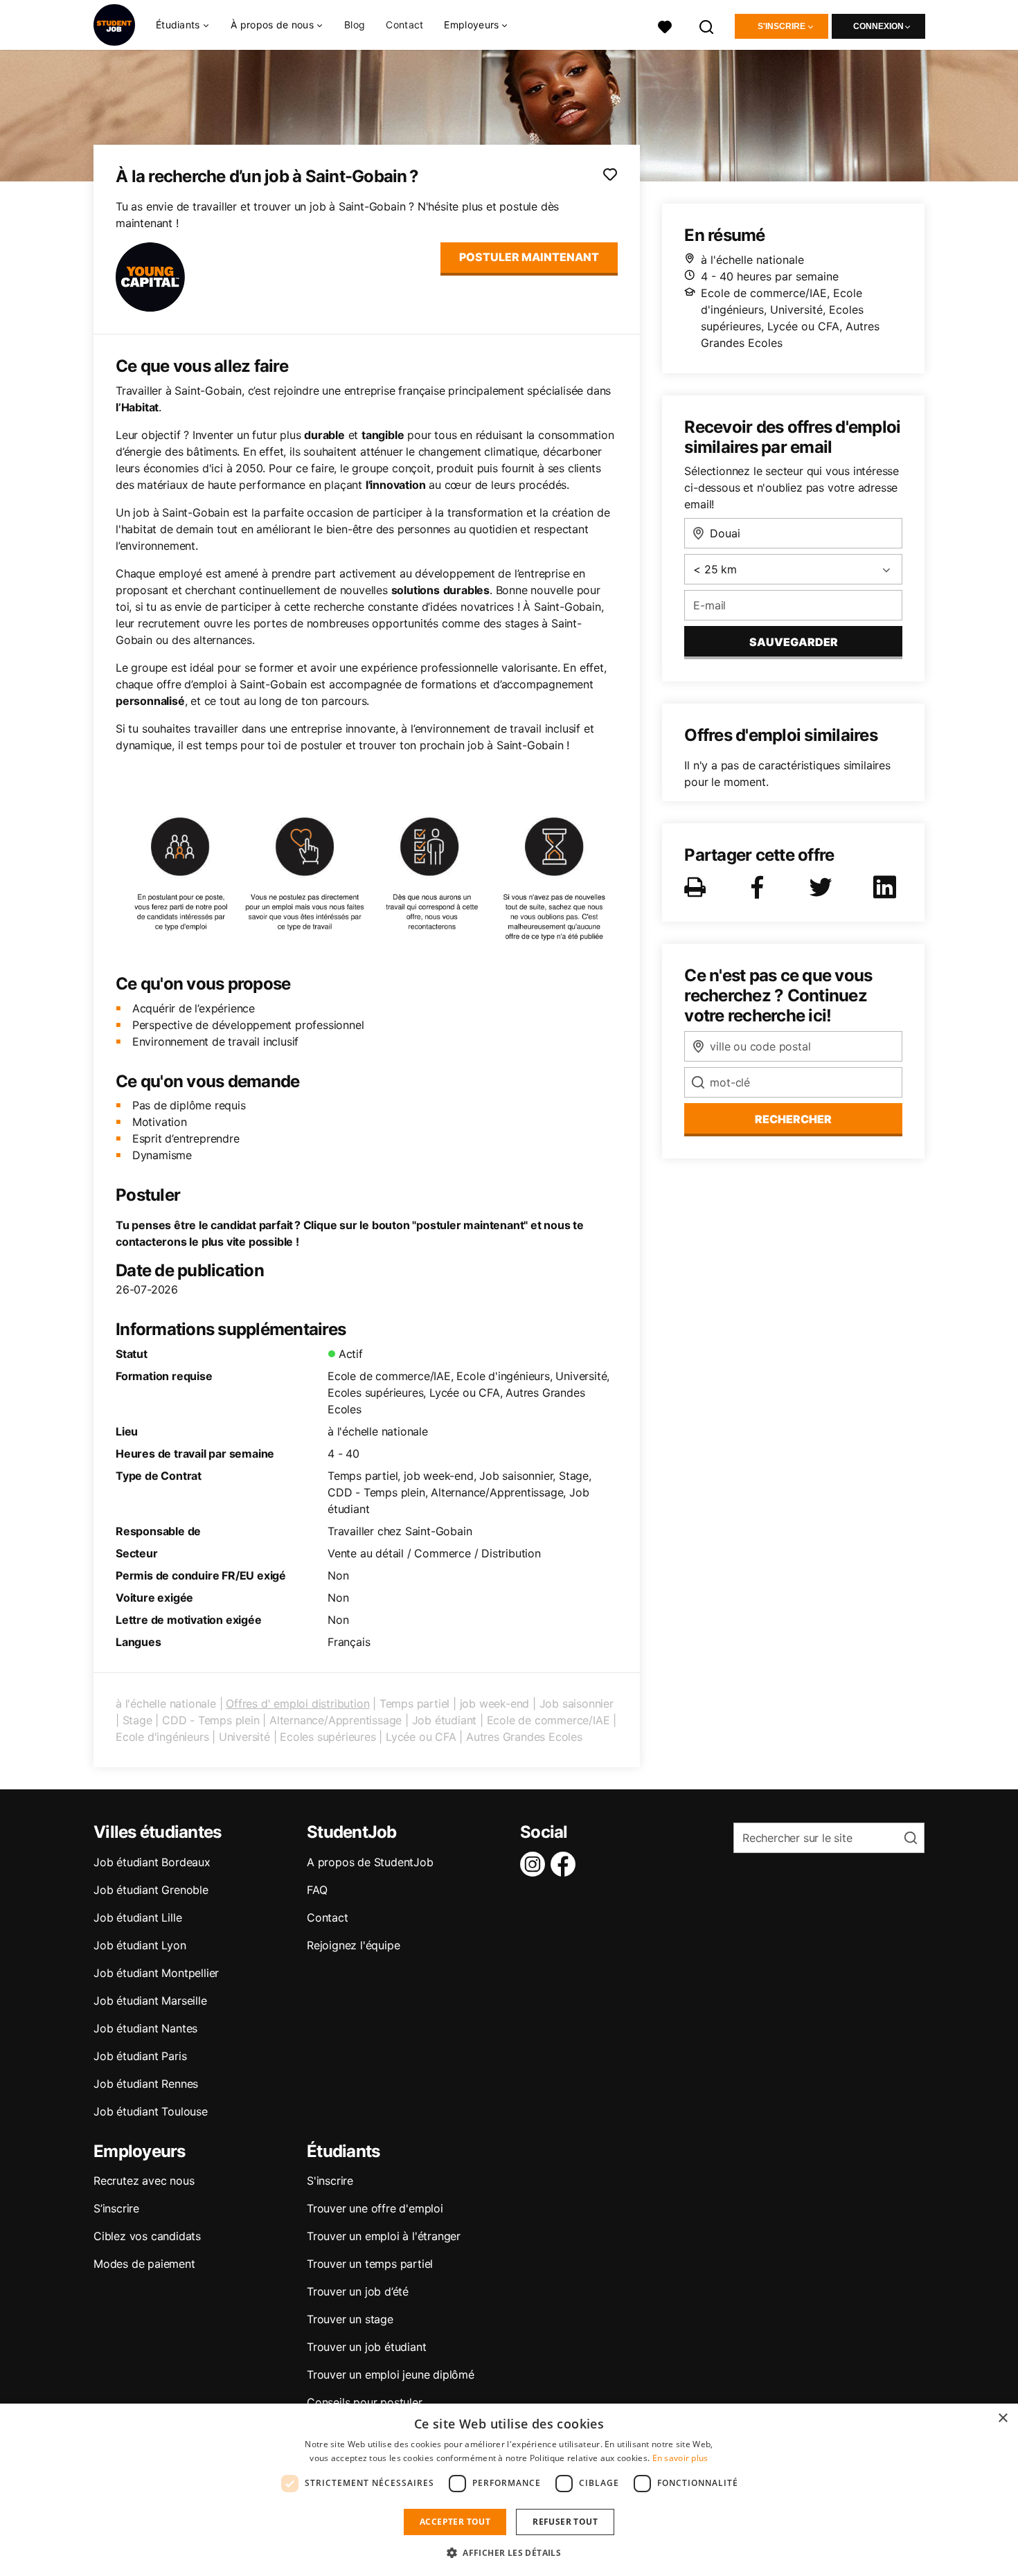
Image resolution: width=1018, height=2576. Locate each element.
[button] (509, 2552)
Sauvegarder (794, 642)
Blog (355, 25)
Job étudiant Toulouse (151, 2111)
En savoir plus (680, 2458)
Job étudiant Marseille (150, 2001)
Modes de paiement (144, 2264)
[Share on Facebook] (760, 887)
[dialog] (509, 2490)
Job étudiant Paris (140, 2056)
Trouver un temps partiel (370, 2264)
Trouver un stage (350, 2319)
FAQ (317, 1890)
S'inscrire (782, 26)
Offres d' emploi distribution (297, 1703)
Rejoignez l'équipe (353, 1945)
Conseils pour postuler (365, 2402)
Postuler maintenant (529, 257)
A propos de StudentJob (370, 1862)
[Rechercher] (707, 25)
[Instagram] (535, 1864)
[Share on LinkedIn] (887, 887)
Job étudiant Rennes (146, 2084)
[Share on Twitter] (823, 887)
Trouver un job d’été (358, 2291)
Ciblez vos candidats (147, 2236)
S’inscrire (116, 2208)
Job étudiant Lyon (140, 1945)
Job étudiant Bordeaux (152, 1862)
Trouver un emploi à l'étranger (384, 2236)
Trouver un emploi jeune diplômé (391, 2374)
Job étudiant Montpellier (156, 1973)
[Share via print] (698, 887)
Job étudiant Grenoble (151, 1890)
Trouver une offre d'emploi (375, 2208)
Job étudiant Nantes (145, 2028)
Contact (404, 25)
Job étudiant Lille (137, 1917)
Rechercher (793, 1119)
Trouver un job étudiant (366, 2347)
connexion (878, 26)
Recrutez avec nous (144, 2181)
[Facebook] (566, 1864)
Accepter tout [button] (455, 2522)
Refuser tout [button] (565, 2522)
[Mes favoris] (665, 25)
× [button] (1002, 2418)
